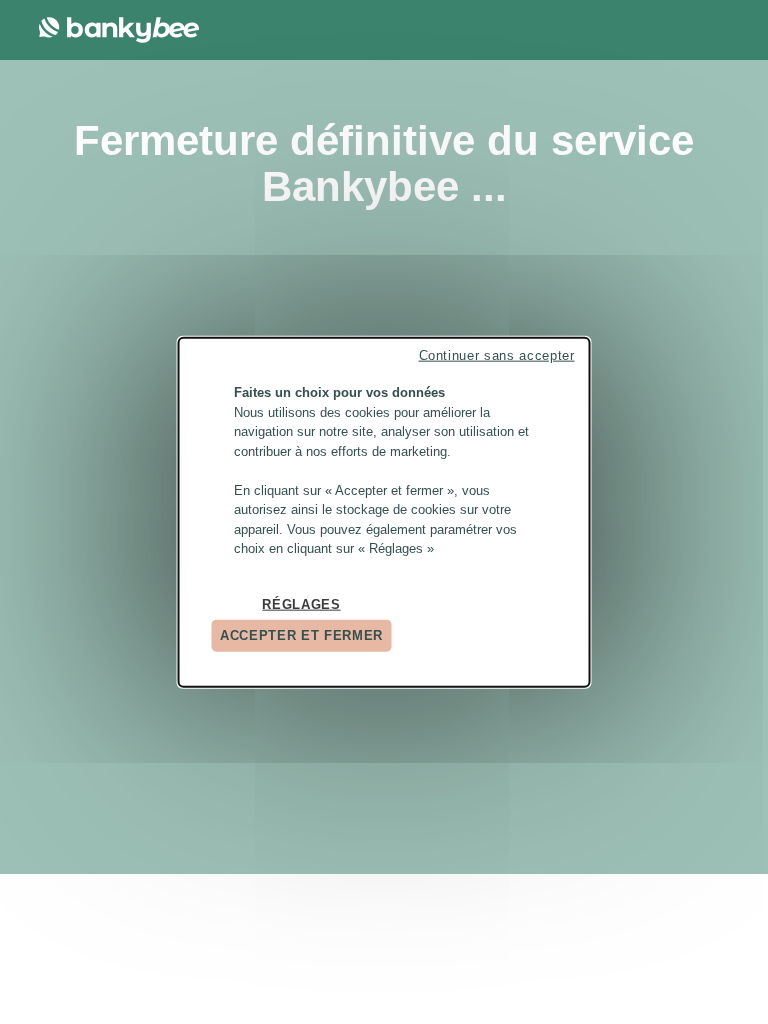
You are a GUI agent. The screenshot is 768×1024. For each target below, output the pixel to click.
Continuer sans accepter (497, 355)
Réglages (301, 603)
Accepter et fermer (301, 635)
